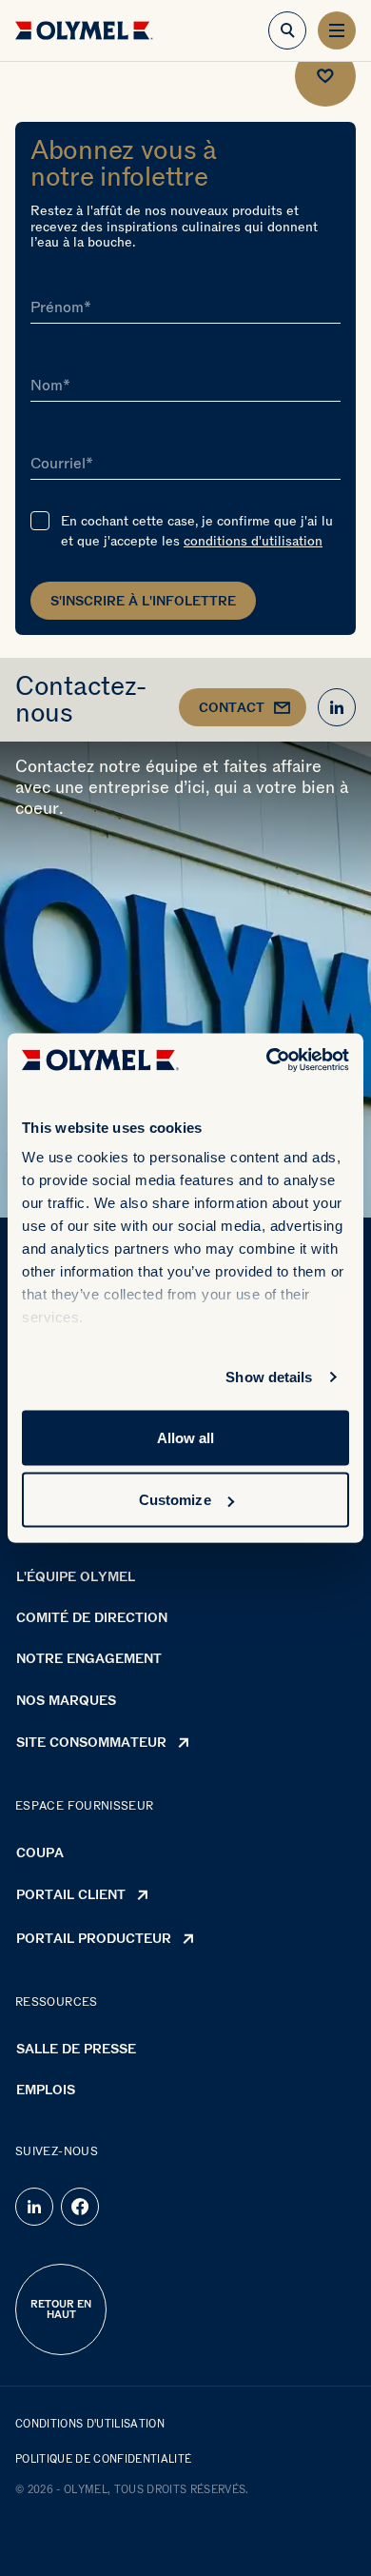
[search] (287, 30)
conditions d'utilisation (253, 541)
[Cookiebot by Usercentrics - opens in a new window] (267, 1060)
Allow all (186, 1437)
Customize (175, 1500)
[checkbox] (40, 521)
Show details (269, 1377)
